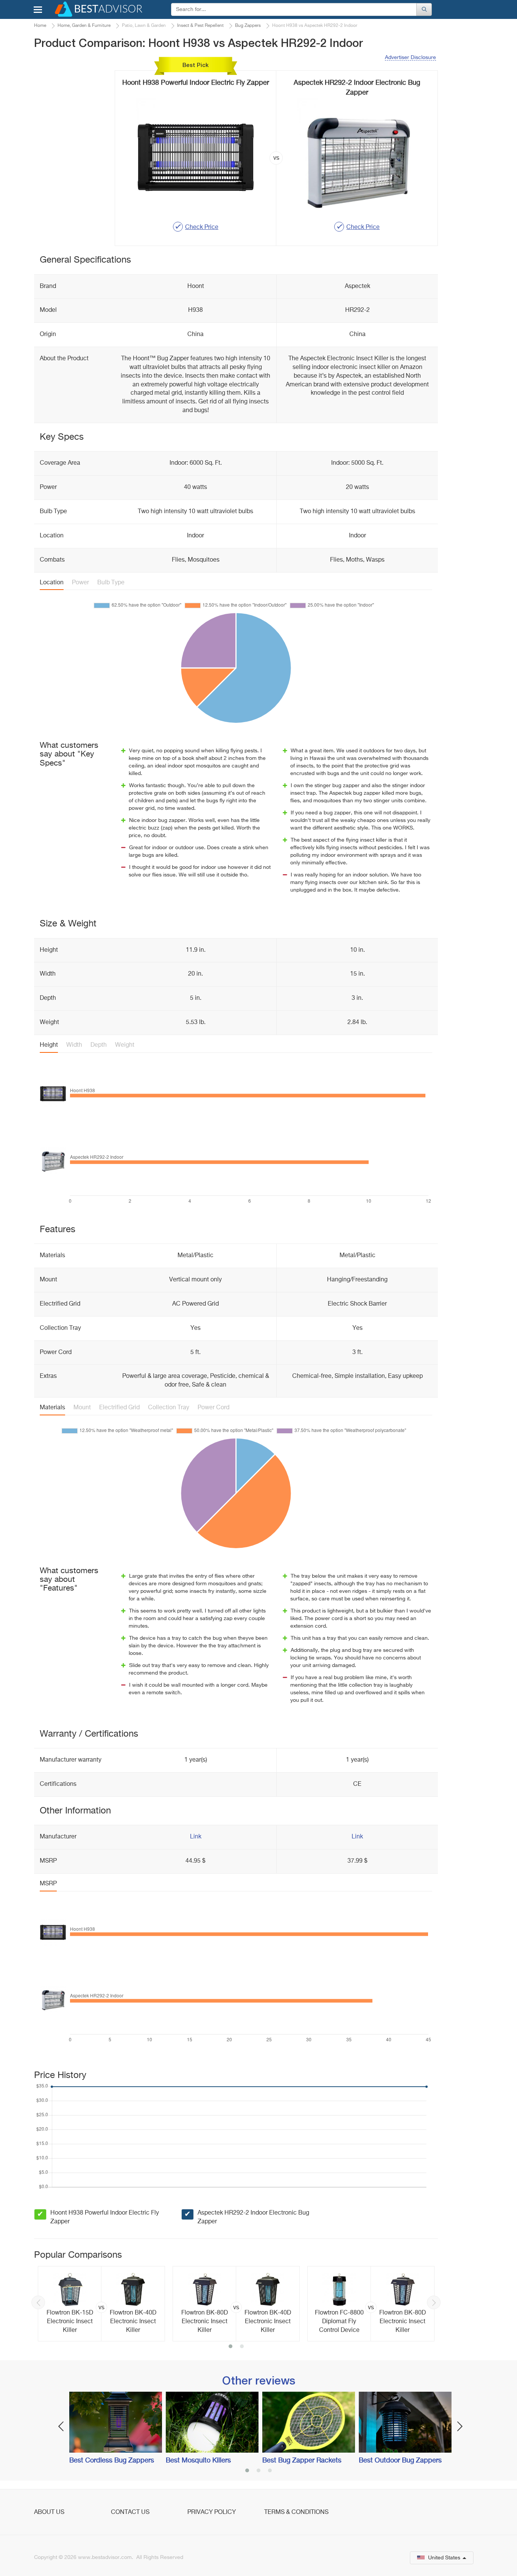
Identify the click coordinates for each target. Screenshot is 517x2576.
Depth (99, 1045)
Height (49, 1045)
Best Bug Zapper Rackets (302, 2461)
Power (80, 583)
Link (196, 1837)
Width (74, 1045)
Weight (125, 1045)
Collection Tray (169, 1408)
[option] (101, 2304)
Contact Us (130, 2512)
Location (52, 583)
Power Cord (213, 1408)
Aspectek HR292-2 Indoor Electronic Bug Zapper (253, 2217)
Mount (82, 1408)
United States (444, 2558)
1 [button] (230, 2347)
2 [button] (242, 2347)
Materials (52, 1408)
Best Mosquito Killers (198, 2461)
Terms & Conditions (296, 2512)
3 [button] (270, 2471)
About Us (49, 2512)
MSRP (48, 1884)
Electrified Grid (119, 1408)
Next (434, 2302)
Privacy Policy (212, 2512)
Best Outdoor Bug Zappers (400, 2461)
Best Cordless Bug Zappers (112, 2461)
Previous (38, 2302)
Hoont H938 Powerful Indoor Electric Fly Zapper (105, 2217)
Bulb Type (111, 583)
